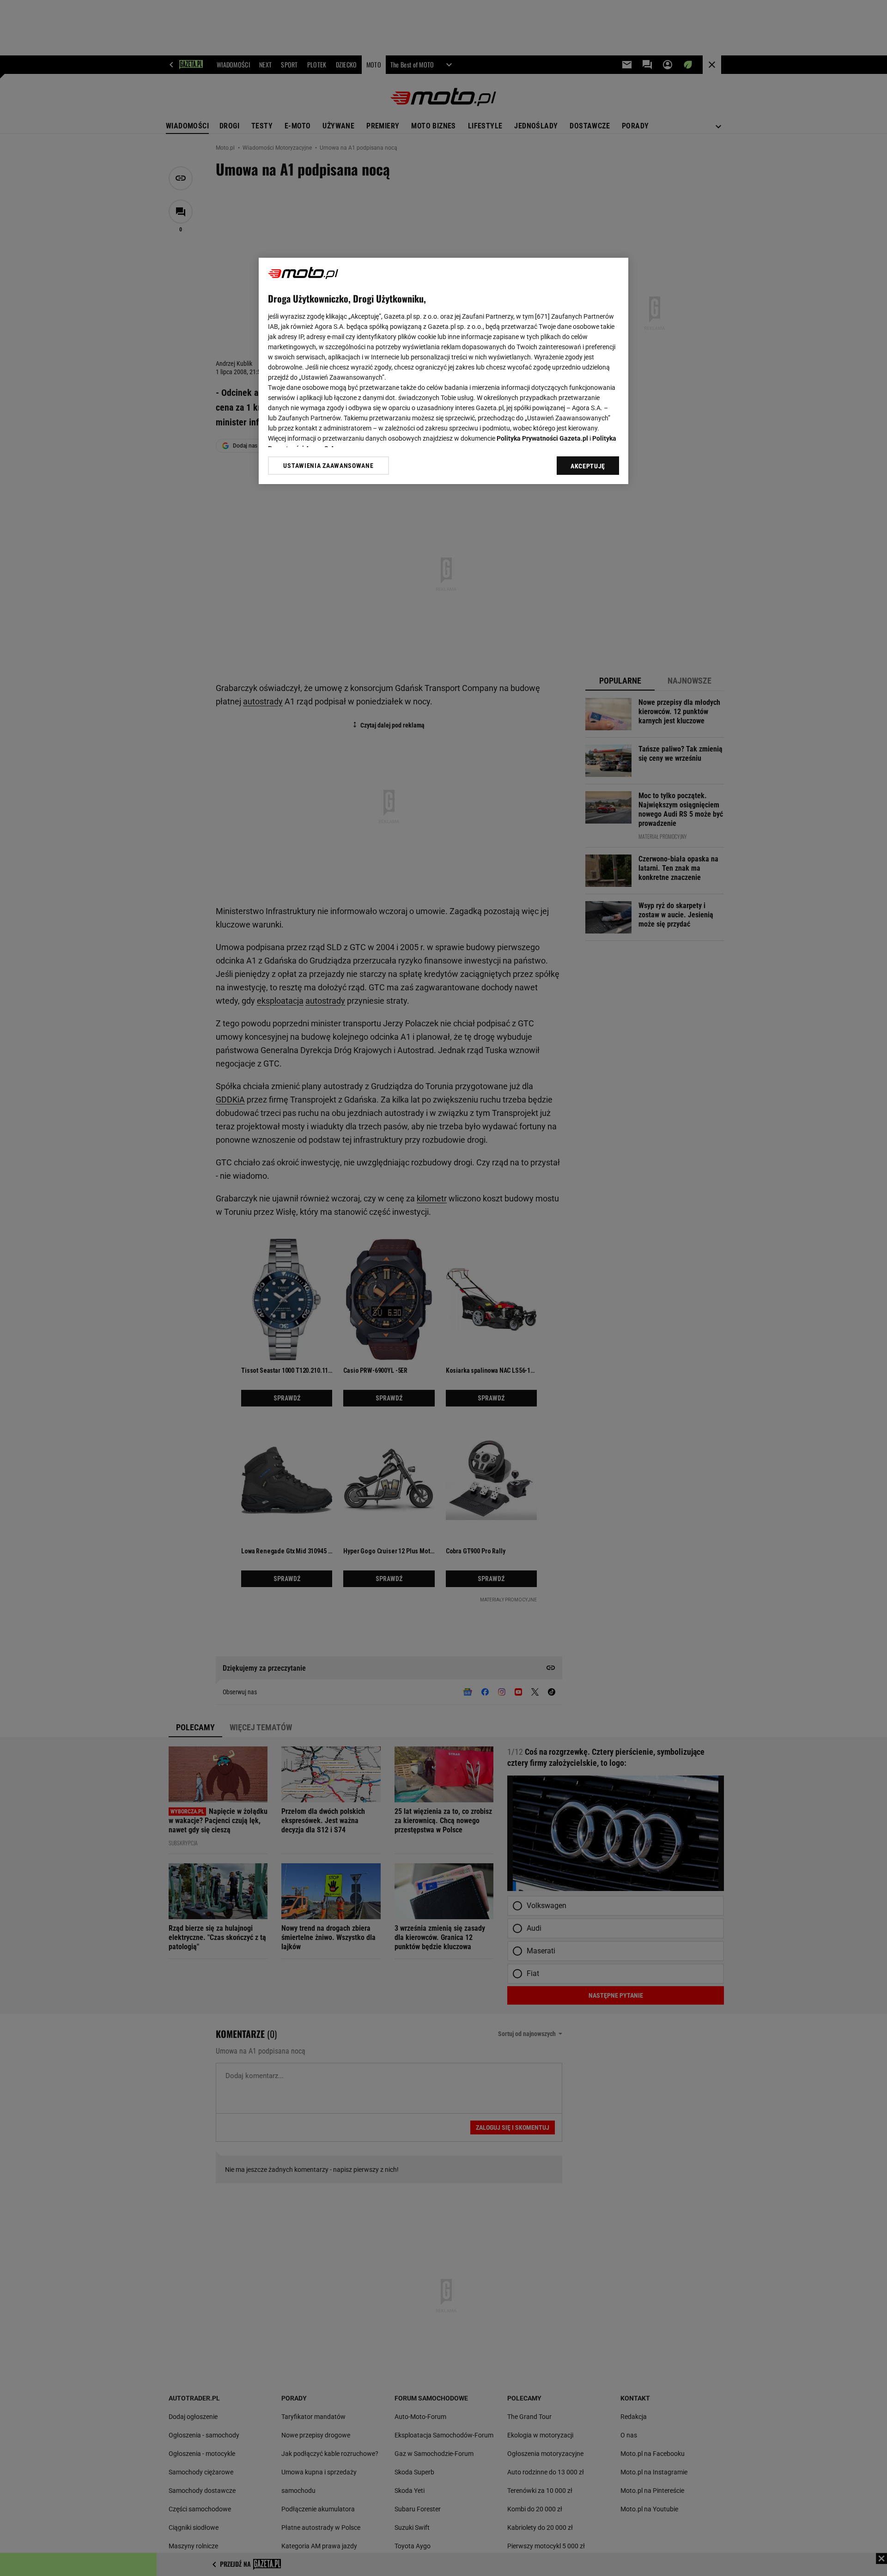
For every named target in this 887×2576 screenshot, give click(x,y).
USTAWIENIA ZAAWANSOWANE (328, 466)
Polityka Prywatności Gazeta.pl (542, 438)
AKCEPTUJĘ (588, 466)
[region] (443, 371)
